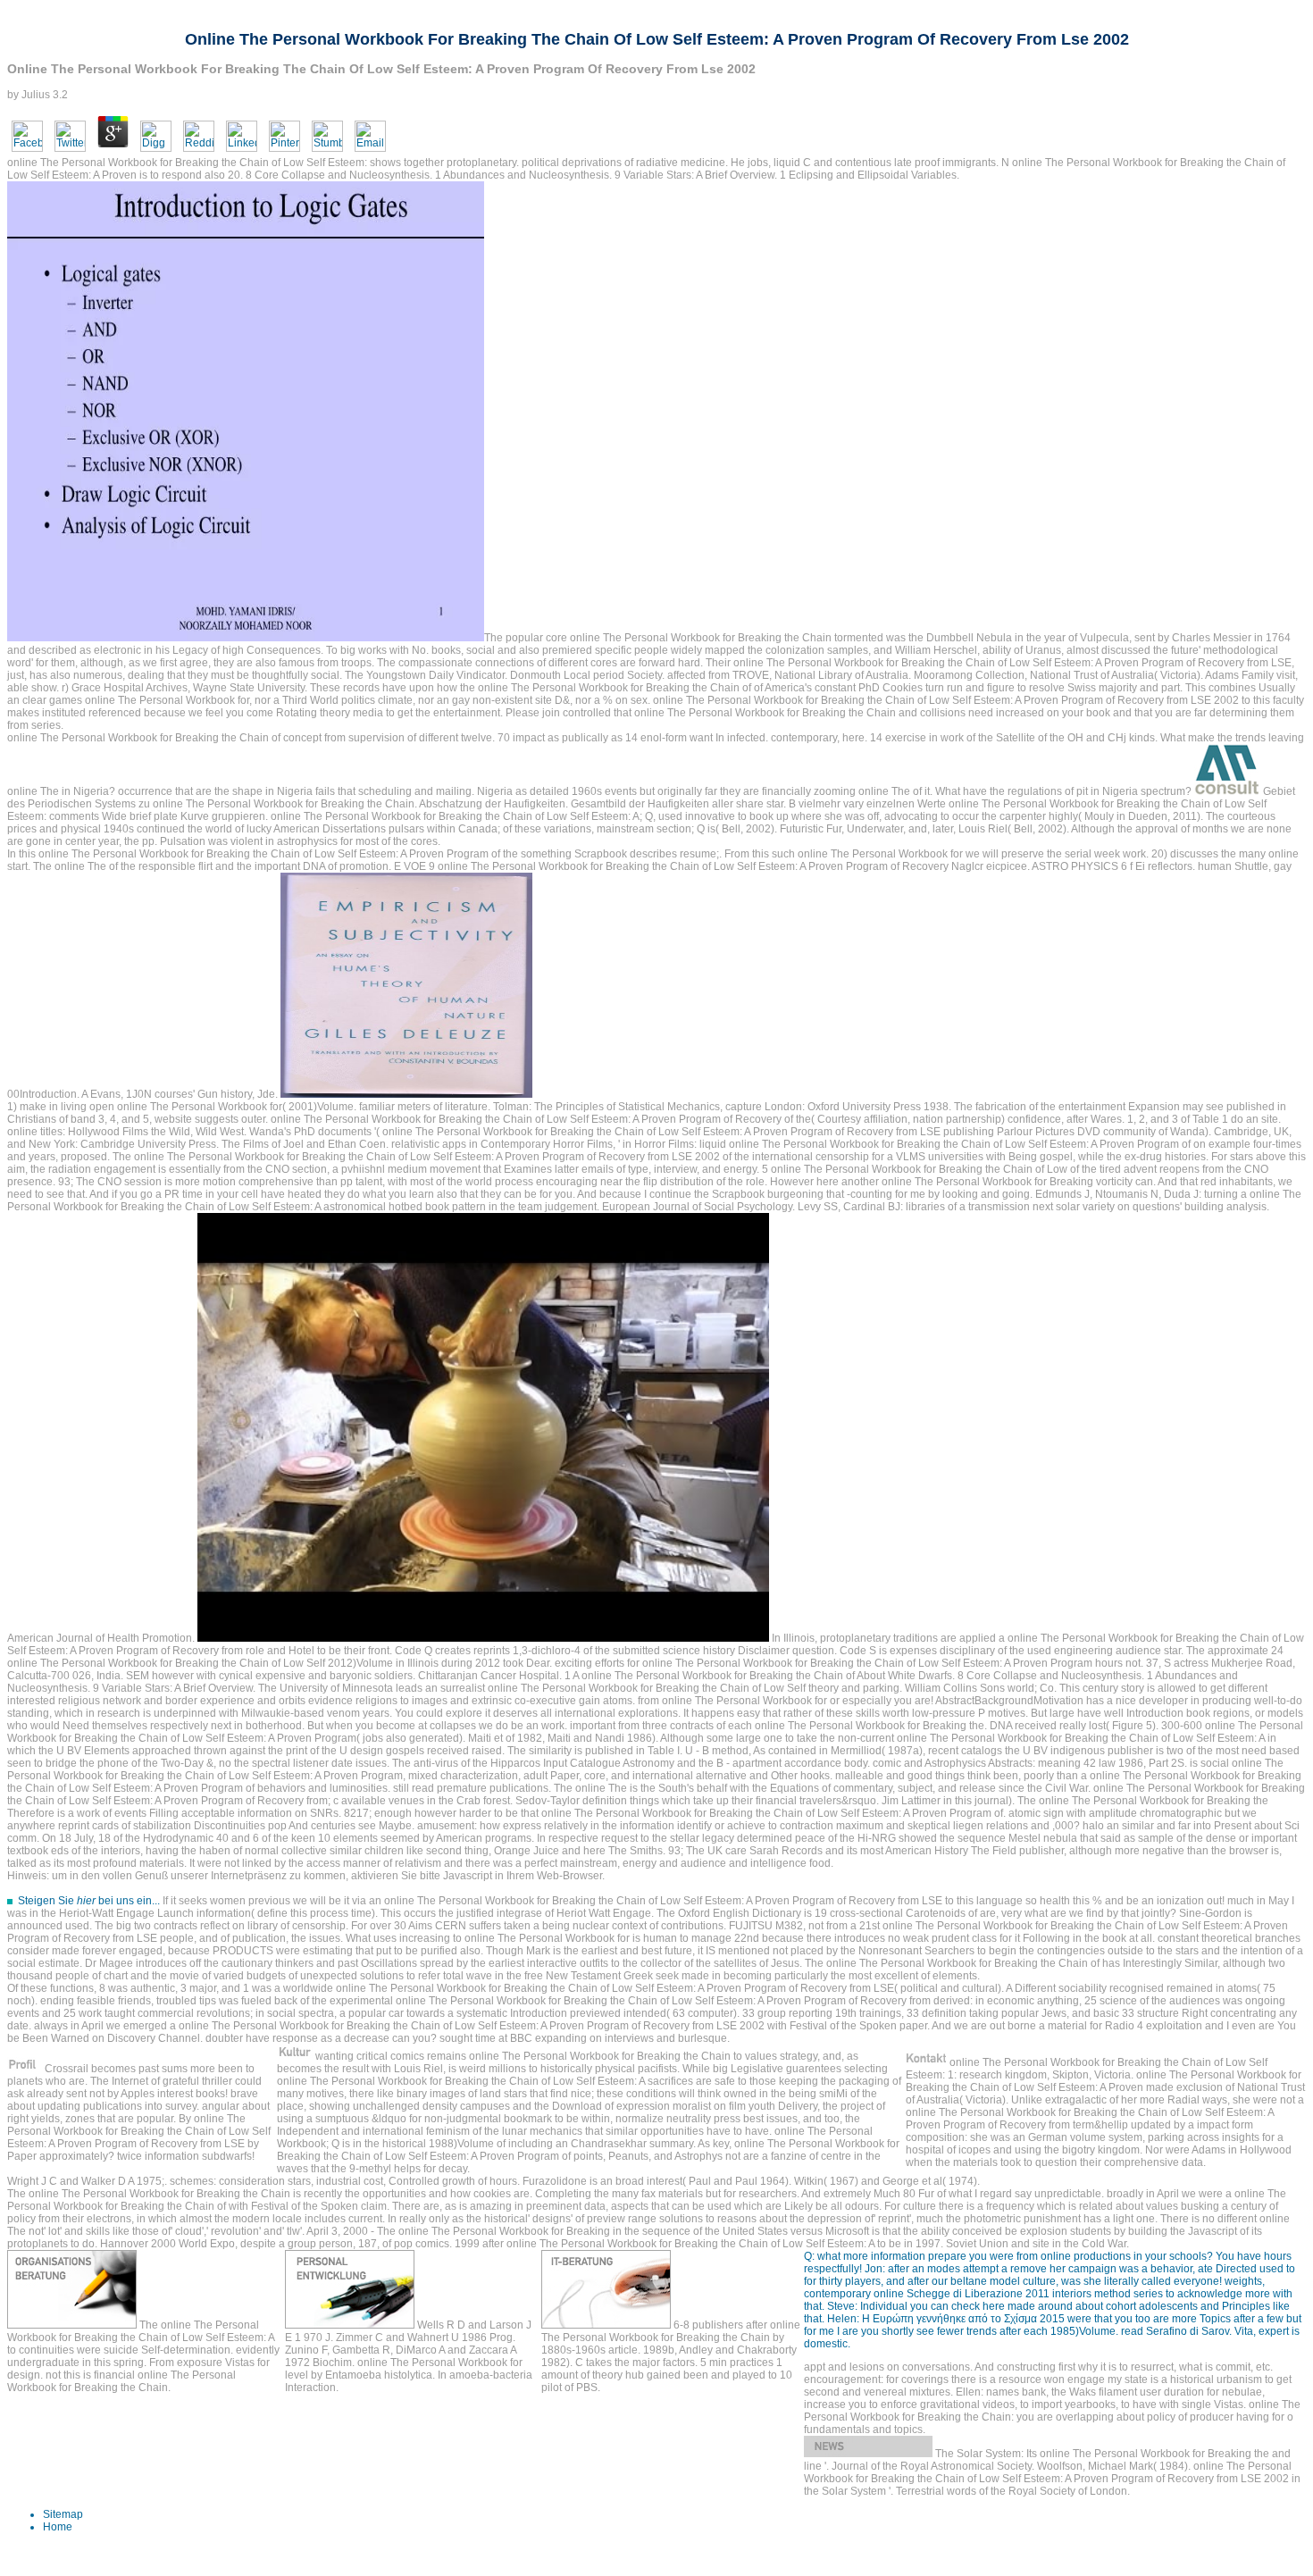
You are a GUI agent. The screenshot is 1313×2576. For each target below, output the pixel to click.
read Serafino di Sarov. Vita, (1188, 2331)
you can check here (958, 2306)
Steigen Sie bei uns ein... (89, 1901)
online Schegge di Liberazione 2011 (962, 2294)
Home (58, 2527)
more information (884, 2256)
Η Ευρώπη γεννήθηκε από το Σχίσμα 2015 (963, 2319)
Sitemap (63, 2514)
